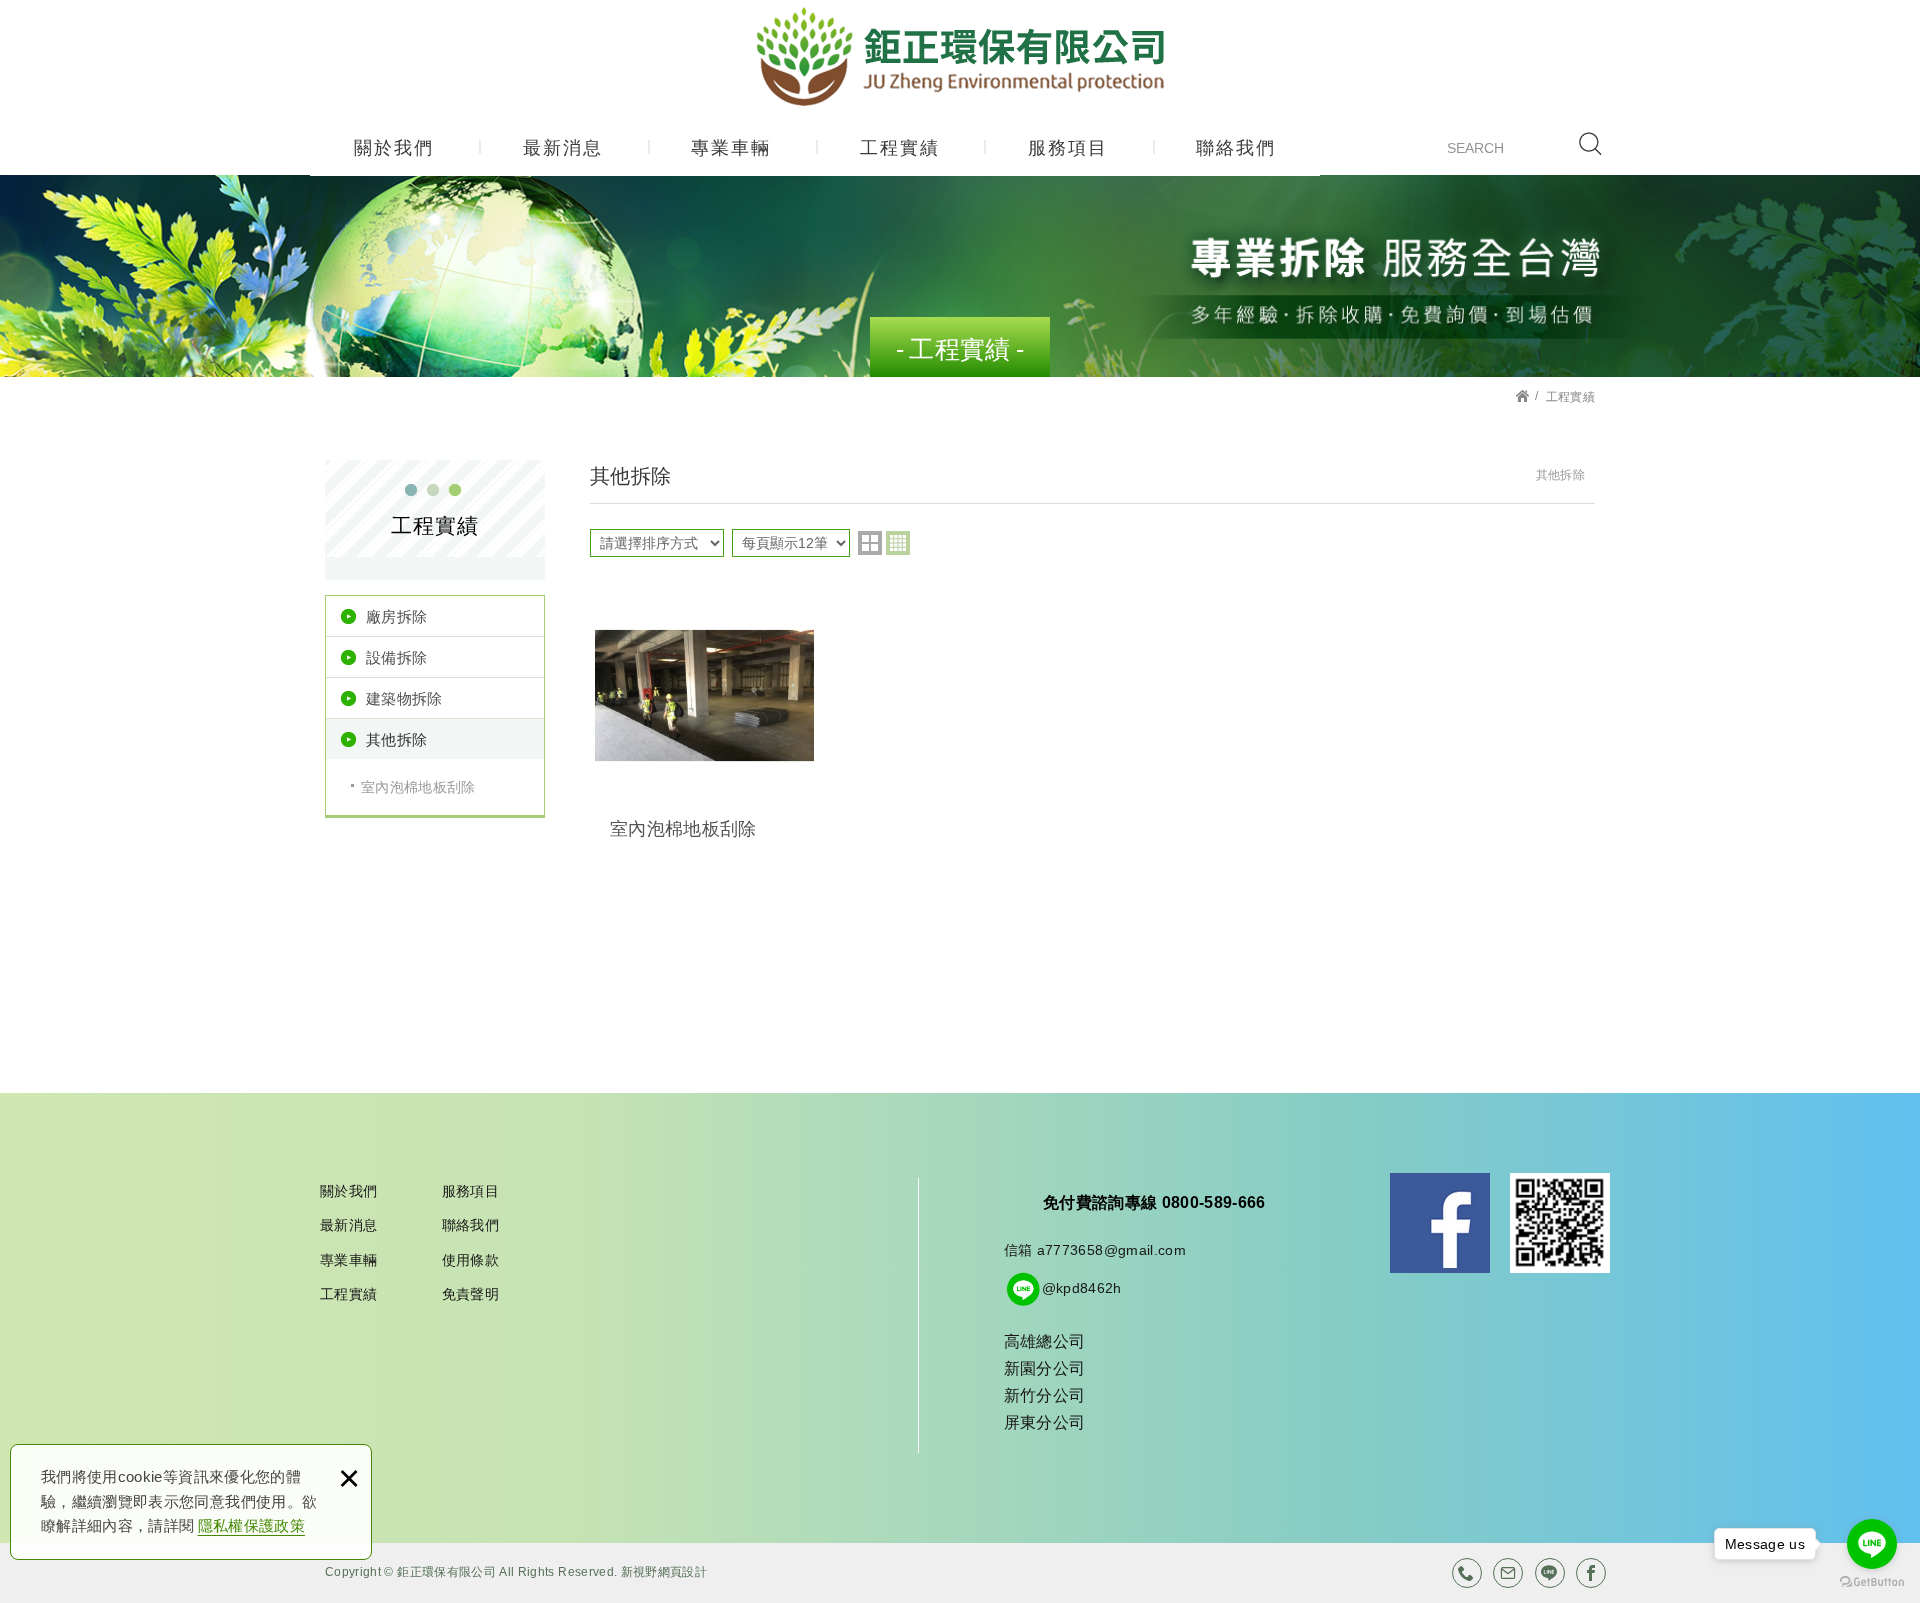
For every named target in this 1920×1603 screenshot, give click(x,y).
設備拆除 (396, 658)
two (870, 543)
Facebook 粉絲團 (1440, 1223)
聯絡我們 (1236, 148)
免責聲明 (470, 1294)
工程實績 (900, 148)
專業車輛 (731, 148)
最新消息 (563, 148)
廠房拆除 (396, 617)
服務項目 (1068, 148)
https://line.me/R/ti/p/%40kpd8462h (1550, 1573)
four (898, 543)
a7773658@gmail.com (1111, 1250)
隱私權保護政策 (251, 1525)
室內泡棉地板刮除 (418, 787)
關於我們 (394, 148)
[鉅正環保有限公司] (960, 56)
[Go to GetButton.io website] (1872, 1582)
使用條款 (470, 1260)
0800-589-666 (1467, 1573)
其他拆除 (396, 740)
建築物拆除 (404, 699)
